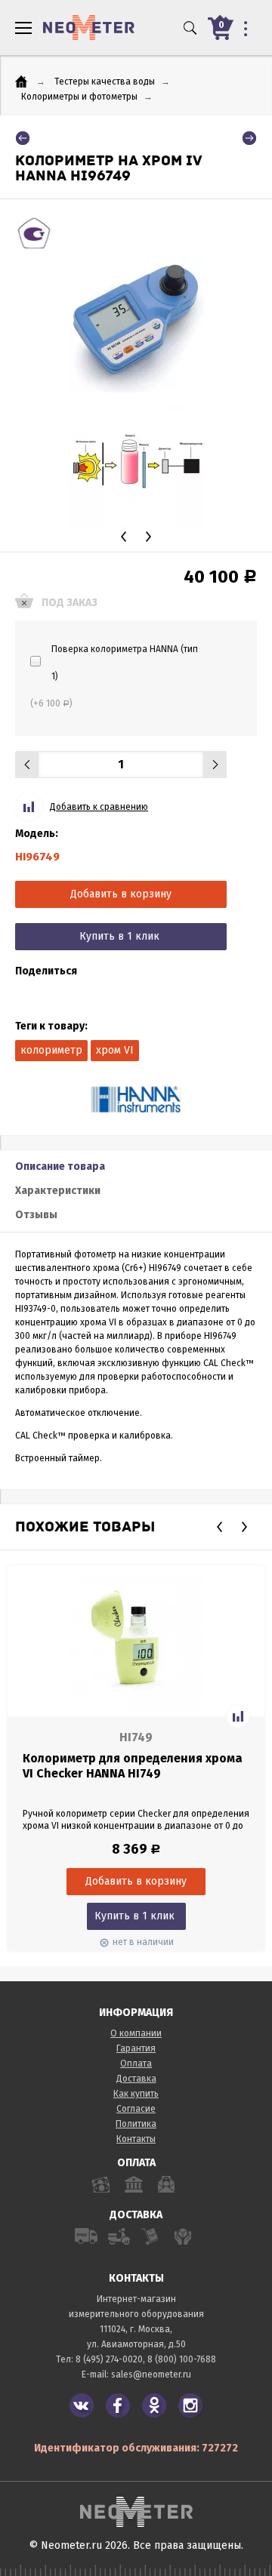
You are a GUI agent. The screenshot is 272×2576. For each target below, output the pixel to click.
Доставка (136, 2079)
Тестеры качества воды (105, 82)
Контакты (136, 2139)
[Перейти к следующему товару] (249, 138)
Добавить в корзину (121, 894)
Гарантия (136, 2048)
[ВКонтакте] (82, 2405)
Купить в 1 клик (119, 936)
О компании (136, 2033)
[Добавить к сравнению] (238, 1716)
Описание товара (60, 1166)
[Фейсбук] (118, 2405)
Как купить (136, 2094)
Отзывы (36, 1215)
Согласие (136, 2109)
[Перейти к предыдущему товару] (23, 138)
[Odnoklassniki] (154, 2405)
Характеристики (58, 1191)
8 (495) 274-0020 (109, 2359)
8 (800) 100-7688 (182, 2359)
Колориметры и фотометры (79, 97)
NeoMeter (89, 28)
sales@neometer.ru (151, 2374)
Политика (136, 2124)
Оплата (136, 2064)
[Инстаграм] (190, 2405)
